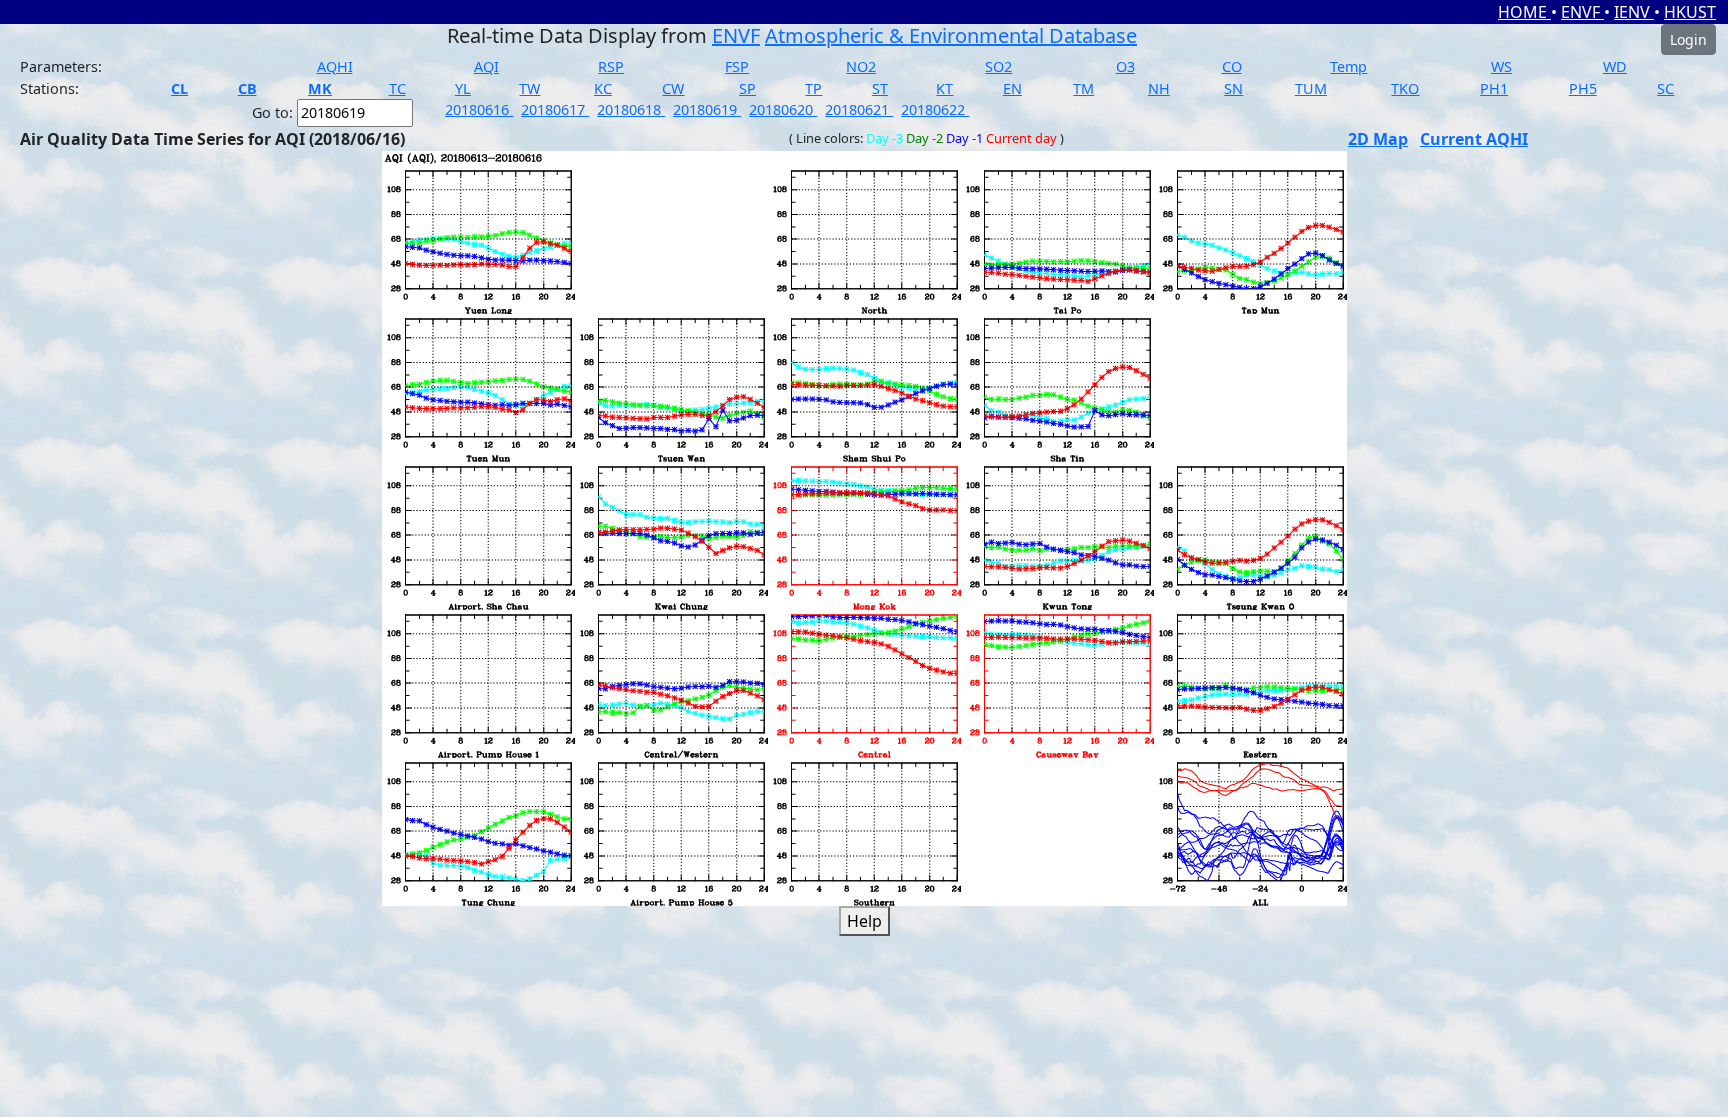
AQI (486, 66)
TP (813, 88)
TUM (1311, 88)
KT (944, 88)
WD (1615, 66)
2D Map (1378, 139)
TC (397, 88)
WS (1501, 66)
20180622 (935, 109)
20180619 (707, 109)
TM (1083, 88)
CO (1232, 66)
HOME (1524, 12)
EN (1012, 88)
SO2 (998, 66)
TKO (1405, 88)
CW (673, 88)
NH (1159, 88)
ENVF (1582, 12)
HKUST (1690, 12)
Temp (1348, 66)
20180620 (783, 109)
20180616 (479, 109)
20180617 (555, 109)
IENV (1634, 12)
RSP (611, 66)
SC (1665, 88)
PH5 (1583, 88)
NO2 (861, 66)
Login (1688, 39)
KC (603, 88)
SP (747, 88)
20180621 (859, 109)
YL (463, 88)
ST (880, 88)
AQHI (335, 66)
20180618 (631, 109)
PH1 (1494, 88)
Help (864, 921)
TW (529, 88)
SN (1233, 88)
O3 (1125, 66)
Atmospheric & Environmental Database (951, 35)
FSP (737, 66)
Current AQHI (1474, 139)
